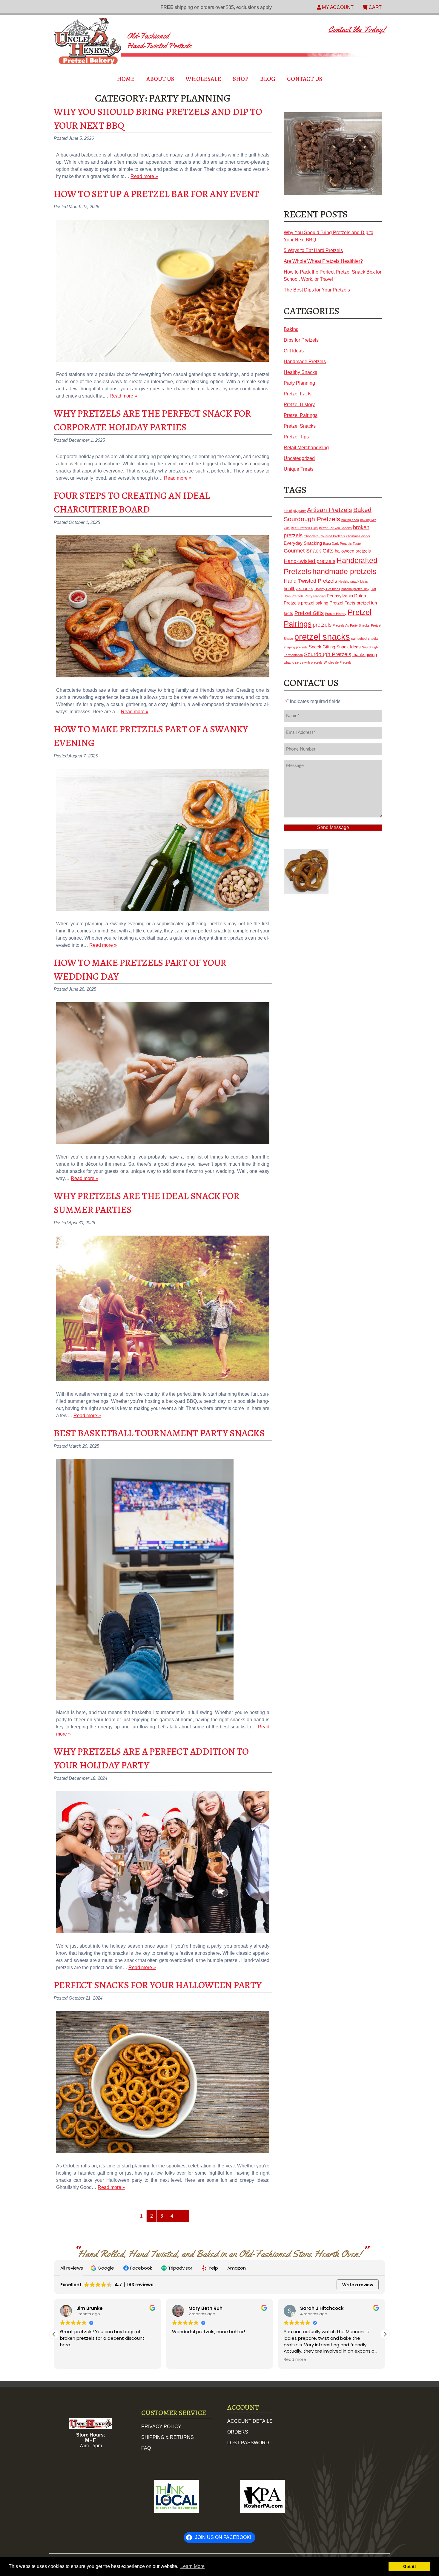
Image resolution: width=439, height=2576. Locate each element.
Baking (291, 329)
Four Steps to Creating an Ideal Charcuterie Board (132, 502)
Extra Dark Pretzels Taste (342, 544)
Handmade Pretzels (305, 362)
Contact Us (305, 79)
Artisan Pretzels (330, 510)
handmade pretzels (344, 571)
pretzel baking (315, 603)
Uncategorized (299, 458)
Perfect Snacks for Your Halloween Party (158, 1985)
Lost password (248, 2442)
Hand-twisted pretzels (310, 561)
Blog (268, 79)
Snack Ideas (349, 647)
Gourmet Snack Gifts (309, 551)
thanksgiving (365, 655)
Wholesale (203, 79)
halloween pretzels (353, 551)
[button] (103, 2268)
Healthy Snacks (300, 372)
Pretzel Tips (296, 437)
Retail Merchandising (306, 448)
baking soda (350, 520)
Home (126, 79)
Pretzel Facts (298, 394)
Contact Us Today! (357, 29)
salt (354, 639)
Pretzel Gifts (309, 613)
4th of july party (295, 511)
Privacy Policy (161, 2427)
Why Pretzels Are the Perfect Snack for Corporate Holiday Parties (152, 420)
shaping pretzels (296, 647)
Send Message (333, 827)
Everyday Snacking (303, 543)
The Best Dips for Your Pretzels (317, 290)
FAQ (146, 2448)
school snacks (368, 639)
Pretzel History (299, 405)
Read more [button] (295, 2360)
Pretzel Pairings (301, 415)
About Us (160, 79)
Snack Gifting (322, 647)
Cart (374, 7)
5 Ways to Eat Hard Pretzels (313, 250)
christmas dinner (358, 536)
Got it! (410, 2566)
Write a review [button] (358, 2285)
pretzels (322, 625)
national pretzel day (355, 589)
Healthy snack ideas (353, 582)
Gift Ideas (294, 351)
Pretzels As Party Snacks (351, 625)
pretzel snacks (322, 637)
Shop (241, 79)
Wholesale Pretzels (338, 662)
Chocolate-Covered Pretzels (324, 536)
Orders (238, 2432)
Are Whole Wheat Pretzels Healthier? (323, 261)
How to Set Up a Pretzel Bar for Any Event (156, 194)
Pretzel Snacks (300, 426)
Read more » (144, 176)
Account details (250, 2421)
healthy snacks (298, 589)
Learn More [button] (192, 2566)
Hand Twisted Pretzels (310, 581)
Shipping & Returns (168, 2437)
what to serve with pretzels (303, 662)
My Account (337, 7)
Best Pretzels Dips (304, 528)
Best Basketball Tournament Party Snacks (159, 1433)
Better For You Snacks (335, 528)
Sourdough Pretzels (328, 654)
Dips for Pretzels (301, 340)
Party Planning (299, 383)
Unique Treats (299, 469)
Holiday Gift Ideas (327, 589)
